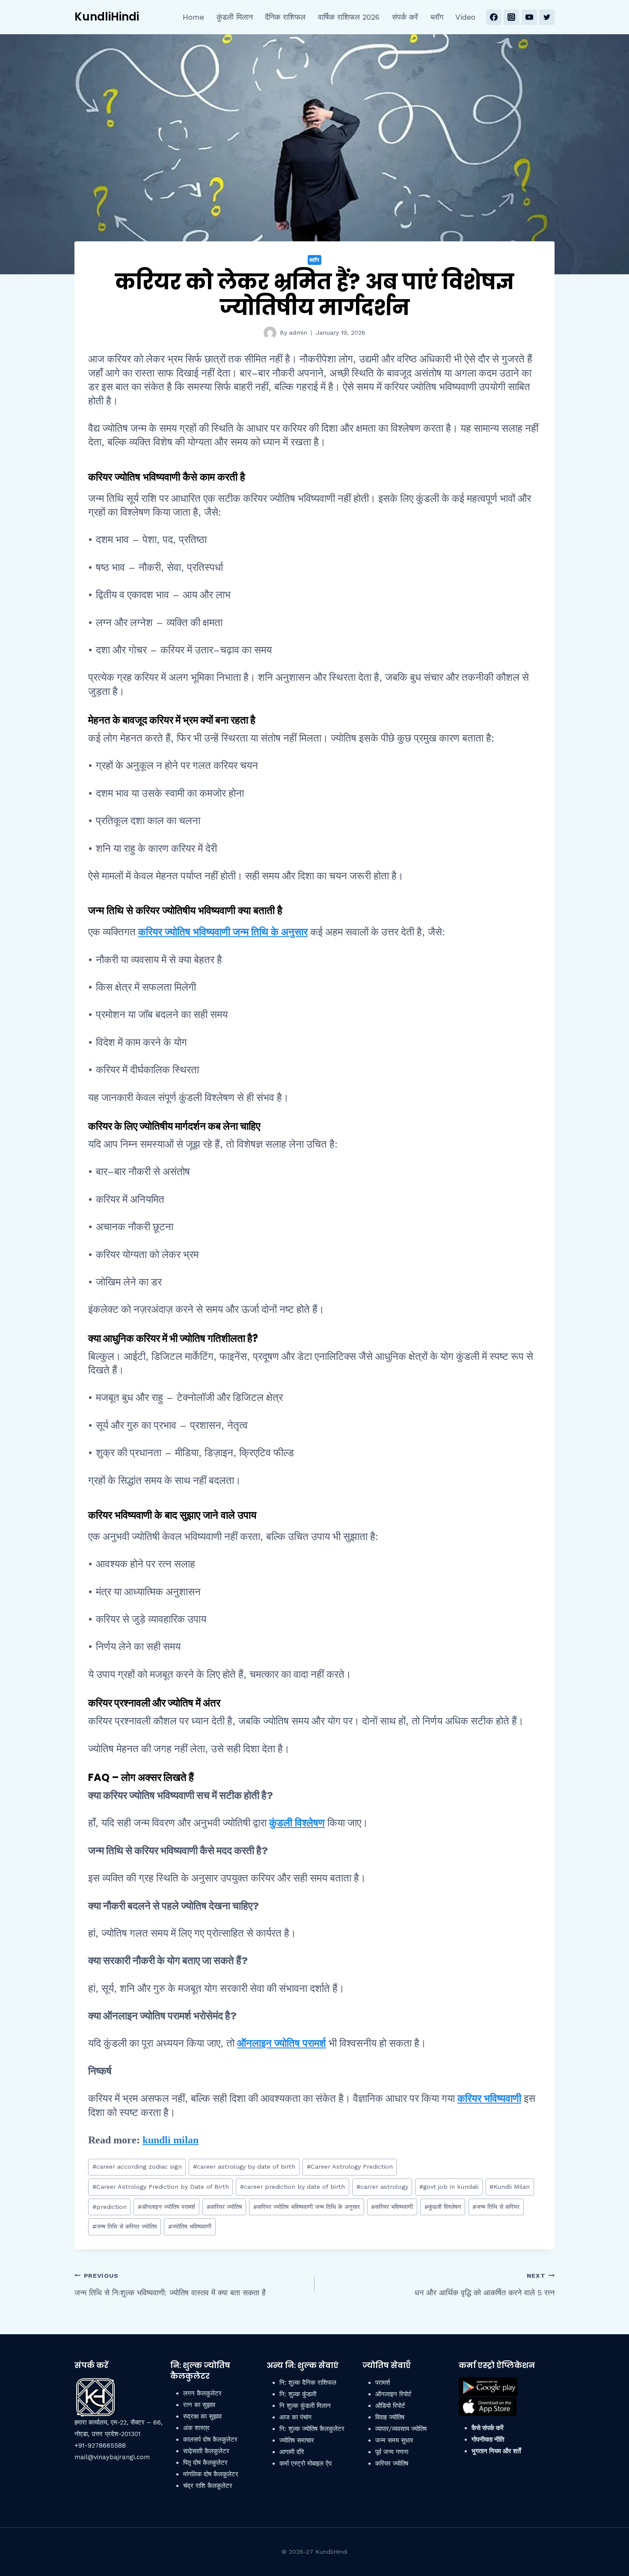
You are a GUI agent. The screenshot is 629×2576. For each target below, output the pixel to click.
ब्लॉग (437, 17)
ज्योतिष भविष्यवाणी (190, 2226)
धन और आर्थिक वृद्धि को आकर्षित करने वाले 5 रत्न (485, 2285)
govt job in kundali (449, 2187)
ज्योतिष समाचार (297, 2440)
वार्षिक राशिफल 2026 (349, 17)
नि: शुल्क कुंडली (298, 2394)
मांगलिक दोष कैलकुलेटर (211, 2474)
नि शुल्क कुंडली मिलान (305, 2406)
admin (298, 332)
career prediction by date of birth (292, 2187)
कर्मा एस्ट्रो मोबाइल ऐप (306, 2463)
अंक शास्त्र (196, 2428)
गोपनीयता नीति (488, 2439)
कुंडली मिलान (235, 17)
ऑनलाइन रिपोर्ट (393, 2394)
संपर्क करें (405, 17)
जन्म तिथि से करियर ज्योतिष (125, 2226)
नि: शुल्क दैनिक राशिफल (308, 2383)
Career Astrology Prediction (350, 2166)
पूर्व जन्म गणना (392, 2452)
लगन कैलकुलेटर (202, 2393)
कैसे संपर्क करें (488, 2428)
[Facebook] (494, 17)
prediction (110, 2207)
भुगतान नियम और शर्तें (496, 2451)
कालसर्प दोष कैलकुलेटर (210, 2439)
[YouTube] (529, 17)
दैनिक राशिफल (285, 17)
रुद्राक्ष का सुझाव (202, 2416)
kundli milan (171, 2140)
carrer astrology (382, 2187)
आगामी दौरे (292, 2452)
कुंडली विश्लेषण (297, 1823)
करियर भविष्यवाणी (489, 2098)
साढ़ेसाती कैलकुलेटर (206, 2451)
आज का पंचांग (295, 2417)
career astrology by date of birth (244, 2166)
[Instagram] (511, 17)
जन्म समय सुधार (394, 2440)
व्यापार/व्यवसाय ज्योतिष (401, 2429)
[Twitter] (547, 17)
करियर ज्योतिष (224, 2207)
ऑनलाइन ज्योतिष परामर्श (282, 2043)
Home (193, 17)
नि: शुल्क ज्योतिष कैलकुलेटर (312, 2429)
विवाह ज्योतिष (390, 2417)
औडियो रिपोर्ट (390, 2406)
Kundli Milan (510, 2187)
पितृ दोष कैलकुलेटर (205, 2463)
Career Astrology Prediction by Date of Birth (161, 2187)
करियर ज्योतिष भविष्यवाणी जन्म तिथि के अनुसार (223, 932)
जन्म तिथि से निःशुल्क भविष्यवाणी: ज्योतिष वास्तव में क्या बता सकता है (170, 2285)
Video (465, 17)
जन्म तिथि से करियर (496, 2207)
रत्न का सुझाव (199, 2405)
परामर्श (383, 2383)
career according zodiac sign (137, 2166)
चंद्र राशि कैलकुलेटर (208, 2486)
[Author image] (270, 333)
